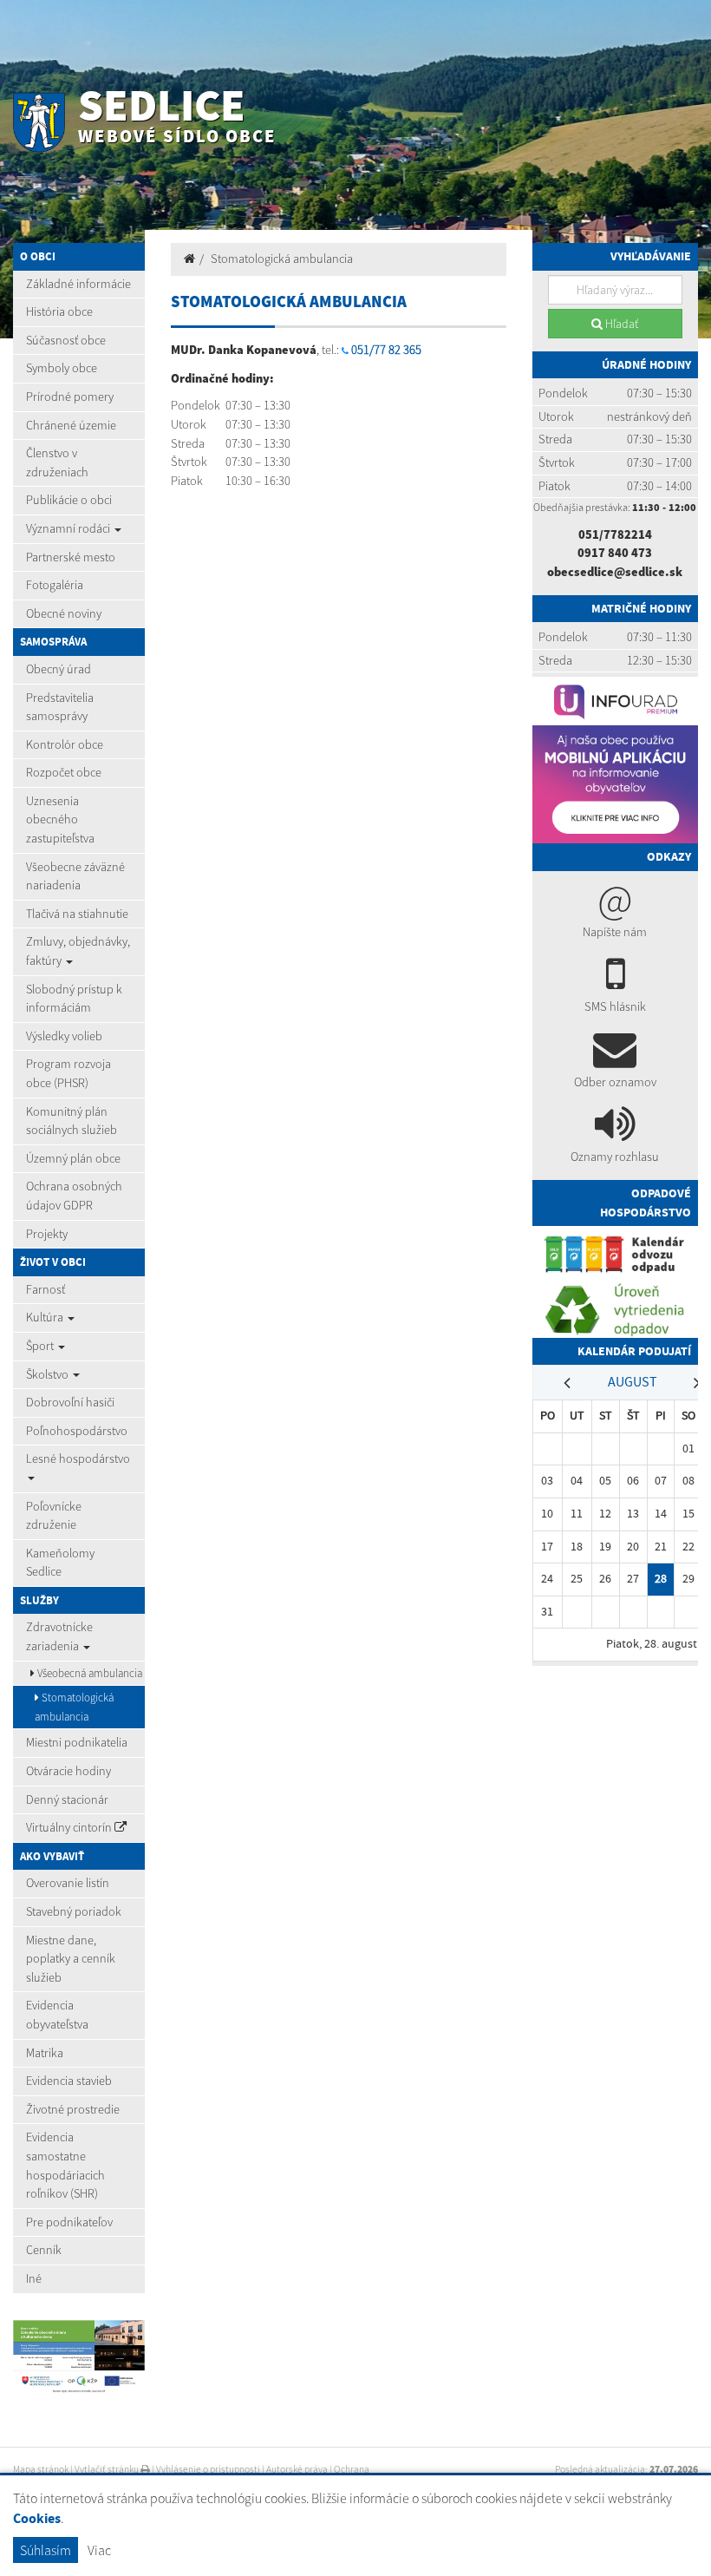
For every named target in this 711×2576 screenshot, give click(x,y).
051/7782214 (615, 534)
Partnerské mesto (71, 557)
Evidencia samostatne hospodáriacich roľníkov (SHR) (65, 2165)
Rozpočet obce (64, 772)
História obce (59, 311)
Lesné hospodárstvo (78, 1458)
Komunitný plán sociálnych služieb (72, 1121)
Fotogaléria (55, 585)
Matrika (45, 2053)
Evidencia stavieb (69, 2081)
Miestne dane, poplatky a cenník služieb (71, 1959)
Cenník (44, 2250)
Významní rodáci (69, 528)
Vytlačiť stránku (108, 2469)
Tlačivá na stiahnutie (77, 914)
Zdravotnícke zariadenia (59, 1636)
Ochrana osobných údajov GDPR (74, 1196)
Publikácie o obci (69, 500)
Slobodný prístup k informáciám (74, 999)
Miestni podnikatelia (77, 1742)
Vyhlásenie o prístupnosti (208, 2469)
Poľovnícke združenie (54, 1516)
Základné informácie (78, 284)
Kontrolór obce (65, 744)
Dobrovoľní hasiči (70, 1402)
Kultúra (46, 1317)
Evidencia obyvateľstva (57, 2015)
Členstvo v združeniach (57, 462)
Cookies (37, 2518)
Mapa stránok (41, 2469)
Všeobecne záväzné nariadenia (75, 876)
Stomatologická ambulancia (74, 1707)
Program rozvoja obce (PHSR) (68, 1073)
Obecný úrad (59, 669)
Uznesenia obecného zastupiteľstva (60, 819)
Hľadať (620, 324)
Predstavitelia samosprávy (60, 707)
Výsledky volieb (64, 1036)
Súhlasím (46, 2550)
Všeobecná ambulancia (88, 1673)
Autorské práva (297, 2469)
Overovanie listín (68, 1883)
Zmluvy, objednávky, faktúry (78, 951)
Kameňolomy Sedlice (60, 1563)
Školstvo (49, 1374)
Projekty (47, 1234)
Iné (34, 2278)
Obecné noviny (64, 613)
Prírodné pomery (70, 397)
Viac (99, 2550)
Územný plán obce (73, 1158)
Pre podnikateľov (69, 2222)
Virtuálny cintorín (70, 1827)
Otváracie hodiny (68, 1771)
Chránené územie (71, 425)
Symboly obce (62, 368)
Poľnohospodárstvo (77, 1431)
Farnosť (46, 1289)
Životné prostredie (73, 2109)
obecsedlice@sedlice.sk (615, 572)
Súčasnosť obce (66, 340)
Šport (41, 1346)
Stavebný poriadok (74, 1911)
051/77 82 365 (386, 350)
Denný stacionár (67, 1799)
